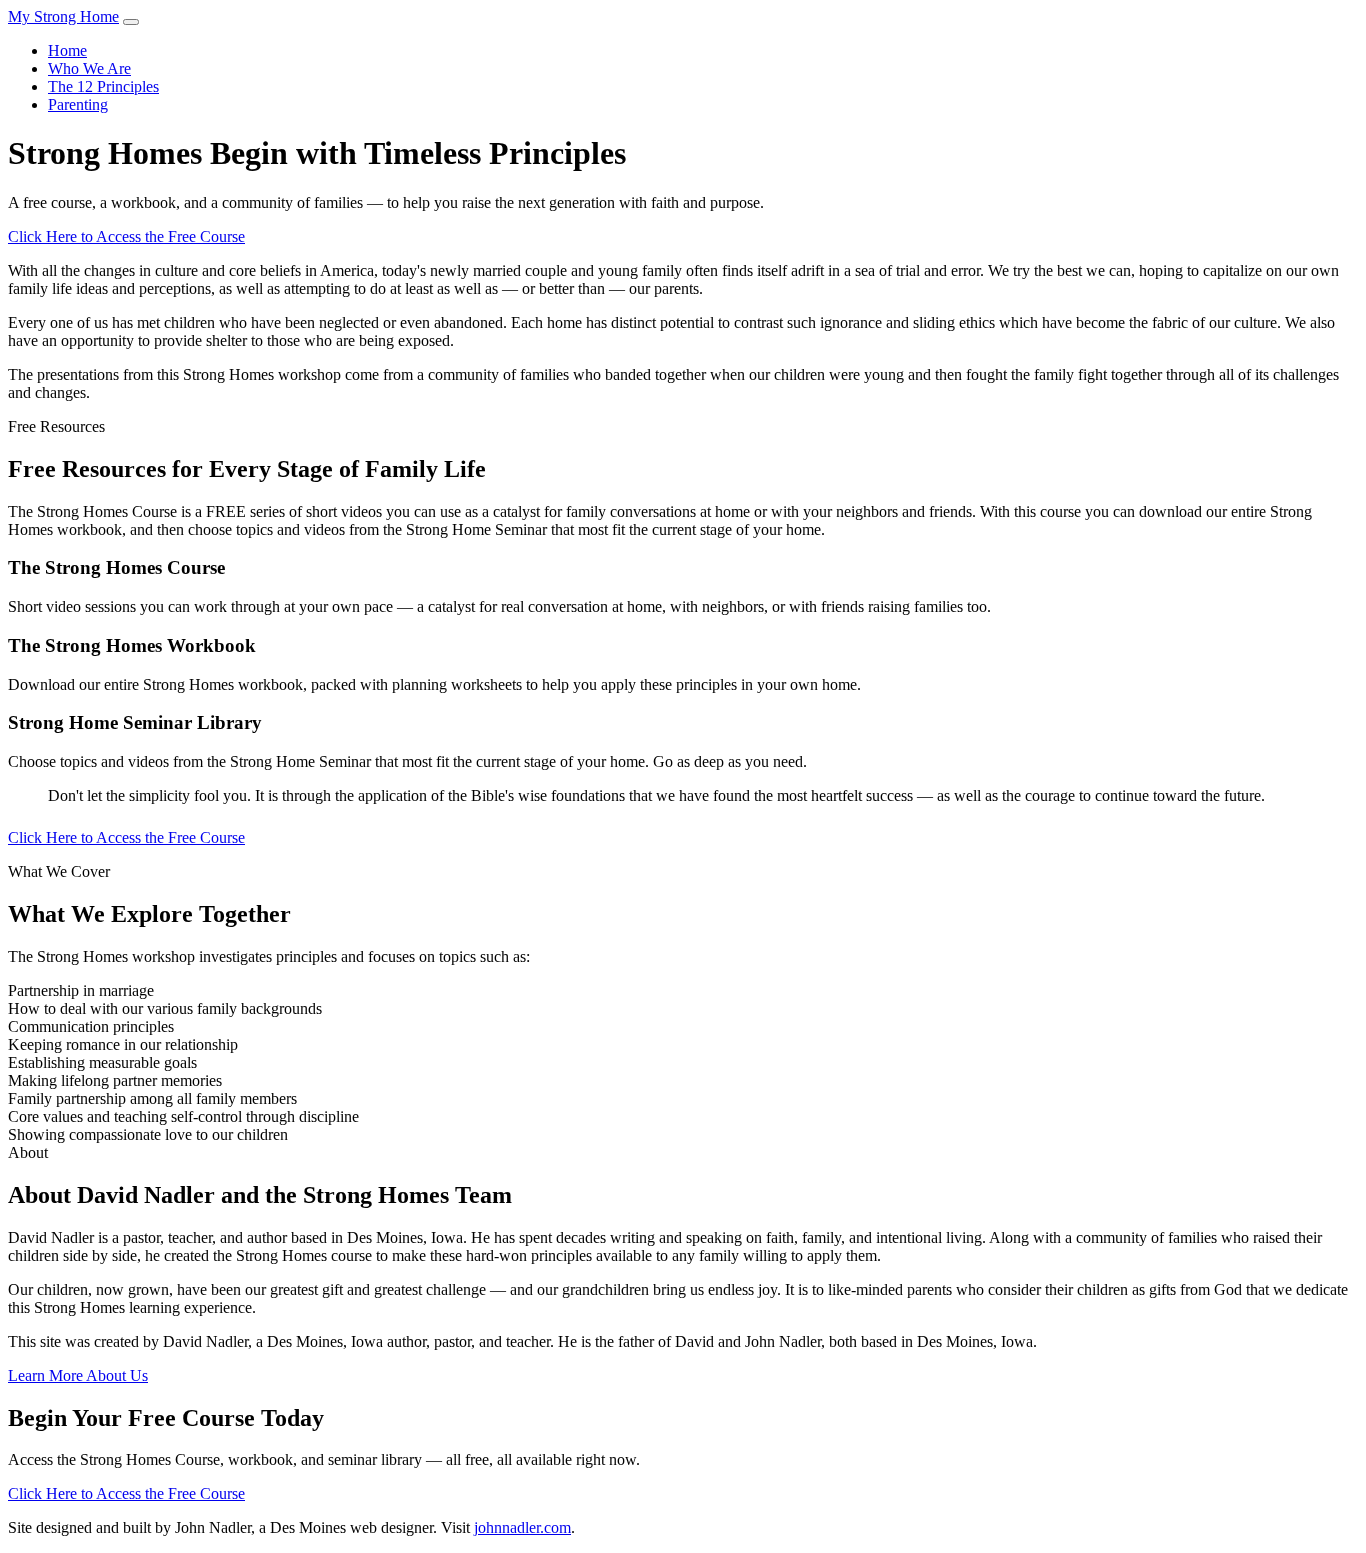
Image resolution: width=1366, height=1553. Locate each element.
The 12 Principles (103, 86)
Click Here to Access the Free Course (126, 236)
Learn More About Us (78, 1375)
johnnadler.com (522, 1527)
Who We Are (89, 68)
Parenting (78, 104)
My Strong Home (63, 16)
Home (67, 50)
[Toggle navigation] (131, 22)
